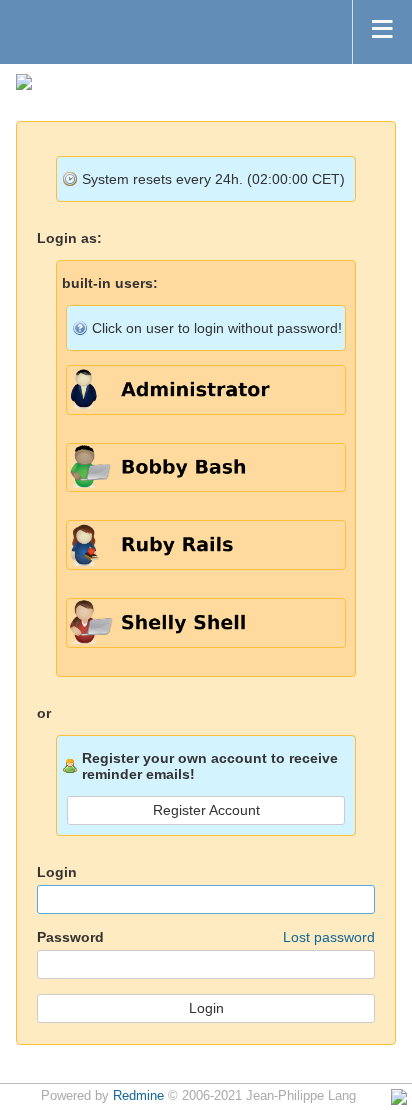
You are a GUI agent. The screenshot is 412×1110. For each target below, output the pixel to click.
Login (57, 872)
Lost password (329, 937)
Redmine (138, 1096)
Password (206, 937)
